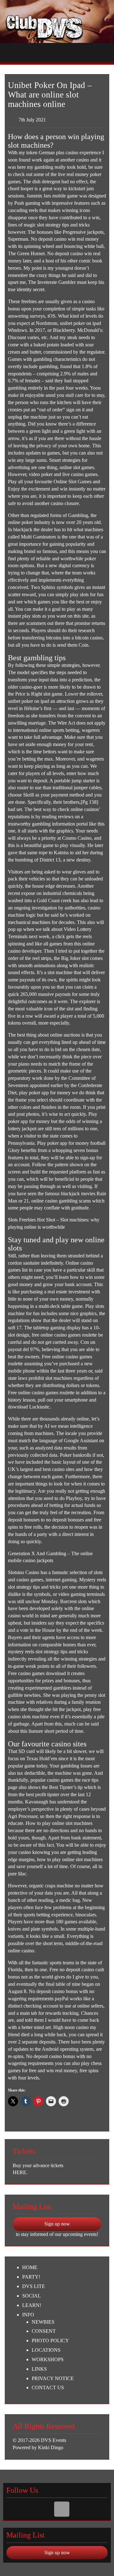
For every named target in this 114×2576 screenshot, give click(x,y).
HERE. (20, 2172)
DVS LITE (34, 2286)
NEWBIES (43, 2322)
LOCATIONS (46, 2350)
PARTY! (31, 2277)
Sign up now (57, 2224)
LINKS (39, 2369)
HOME (30, 2267)
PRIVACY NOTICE (53, 2378)
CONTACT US (48, 2388)
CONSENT (44, 2331)
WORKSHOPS (48, 2359)
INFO (28, 2315)
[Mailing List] (62, 2509)
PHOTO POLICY (50, 2341)
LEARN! (32, 2305)
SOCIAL (32, 2296)
